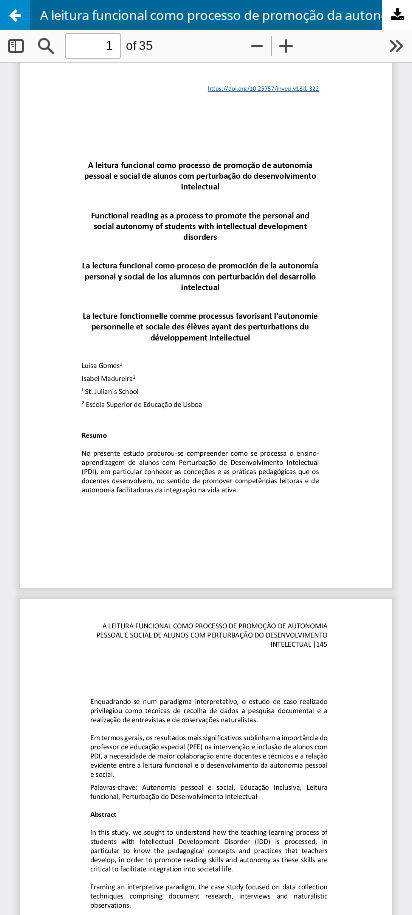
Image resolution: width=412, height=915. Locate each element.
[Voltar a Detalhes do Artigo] (15, 15)
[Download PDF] (397, 15)
